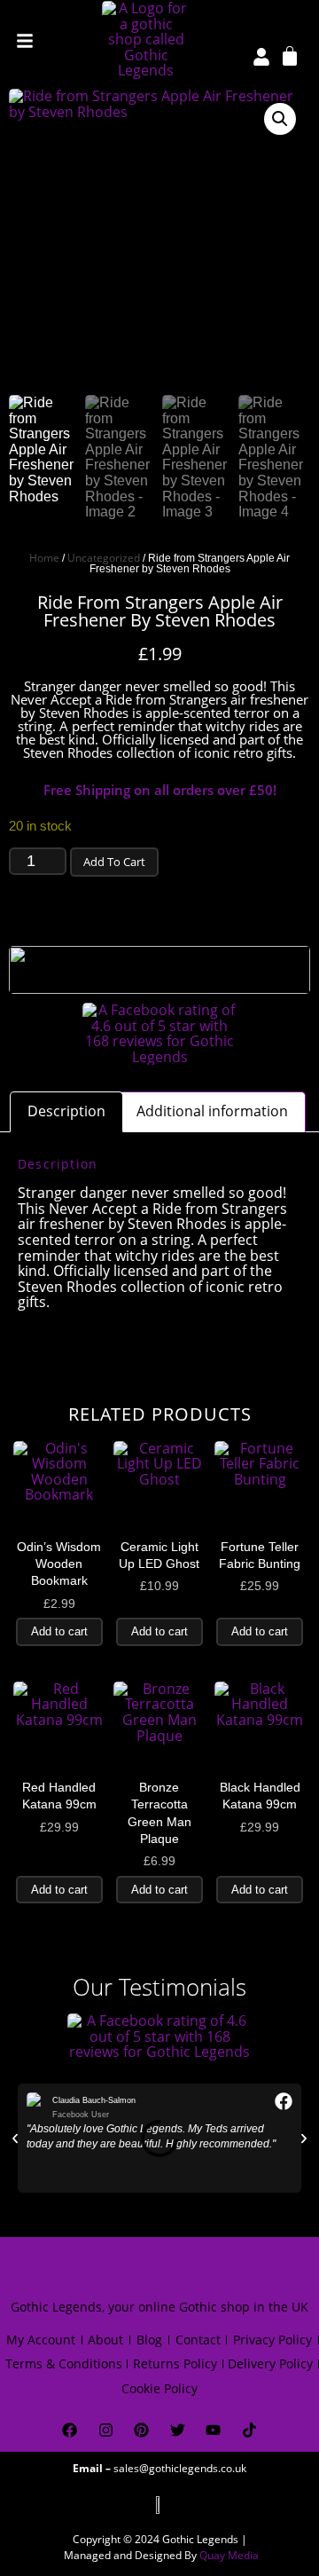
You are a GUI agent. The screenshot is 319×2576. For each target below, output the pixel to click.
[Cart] (290, 55)
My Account (41, 2340)
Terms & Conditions (64, 2363)
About (105, 2340)
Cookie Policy (159, 2388)
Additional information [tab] (212, 1111)
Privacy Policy (272, 2340)
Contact (198, 2340)
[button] (280, 119)
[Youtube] (214, 2430)
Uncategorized (104, 558)
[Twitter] (178, 2430)
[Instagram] (106, 2430)
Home (44, 558)
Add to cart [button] (59, 1631)
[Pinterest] (141, 2430)
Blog (149, 2340)
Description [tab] (66, 1111)
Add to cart (114, 862)
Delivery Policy (270, 2363)
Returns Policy (175, 2363)
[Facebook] (70, 2430)
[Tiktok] (249, 2430)
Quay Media (229, 2555)
